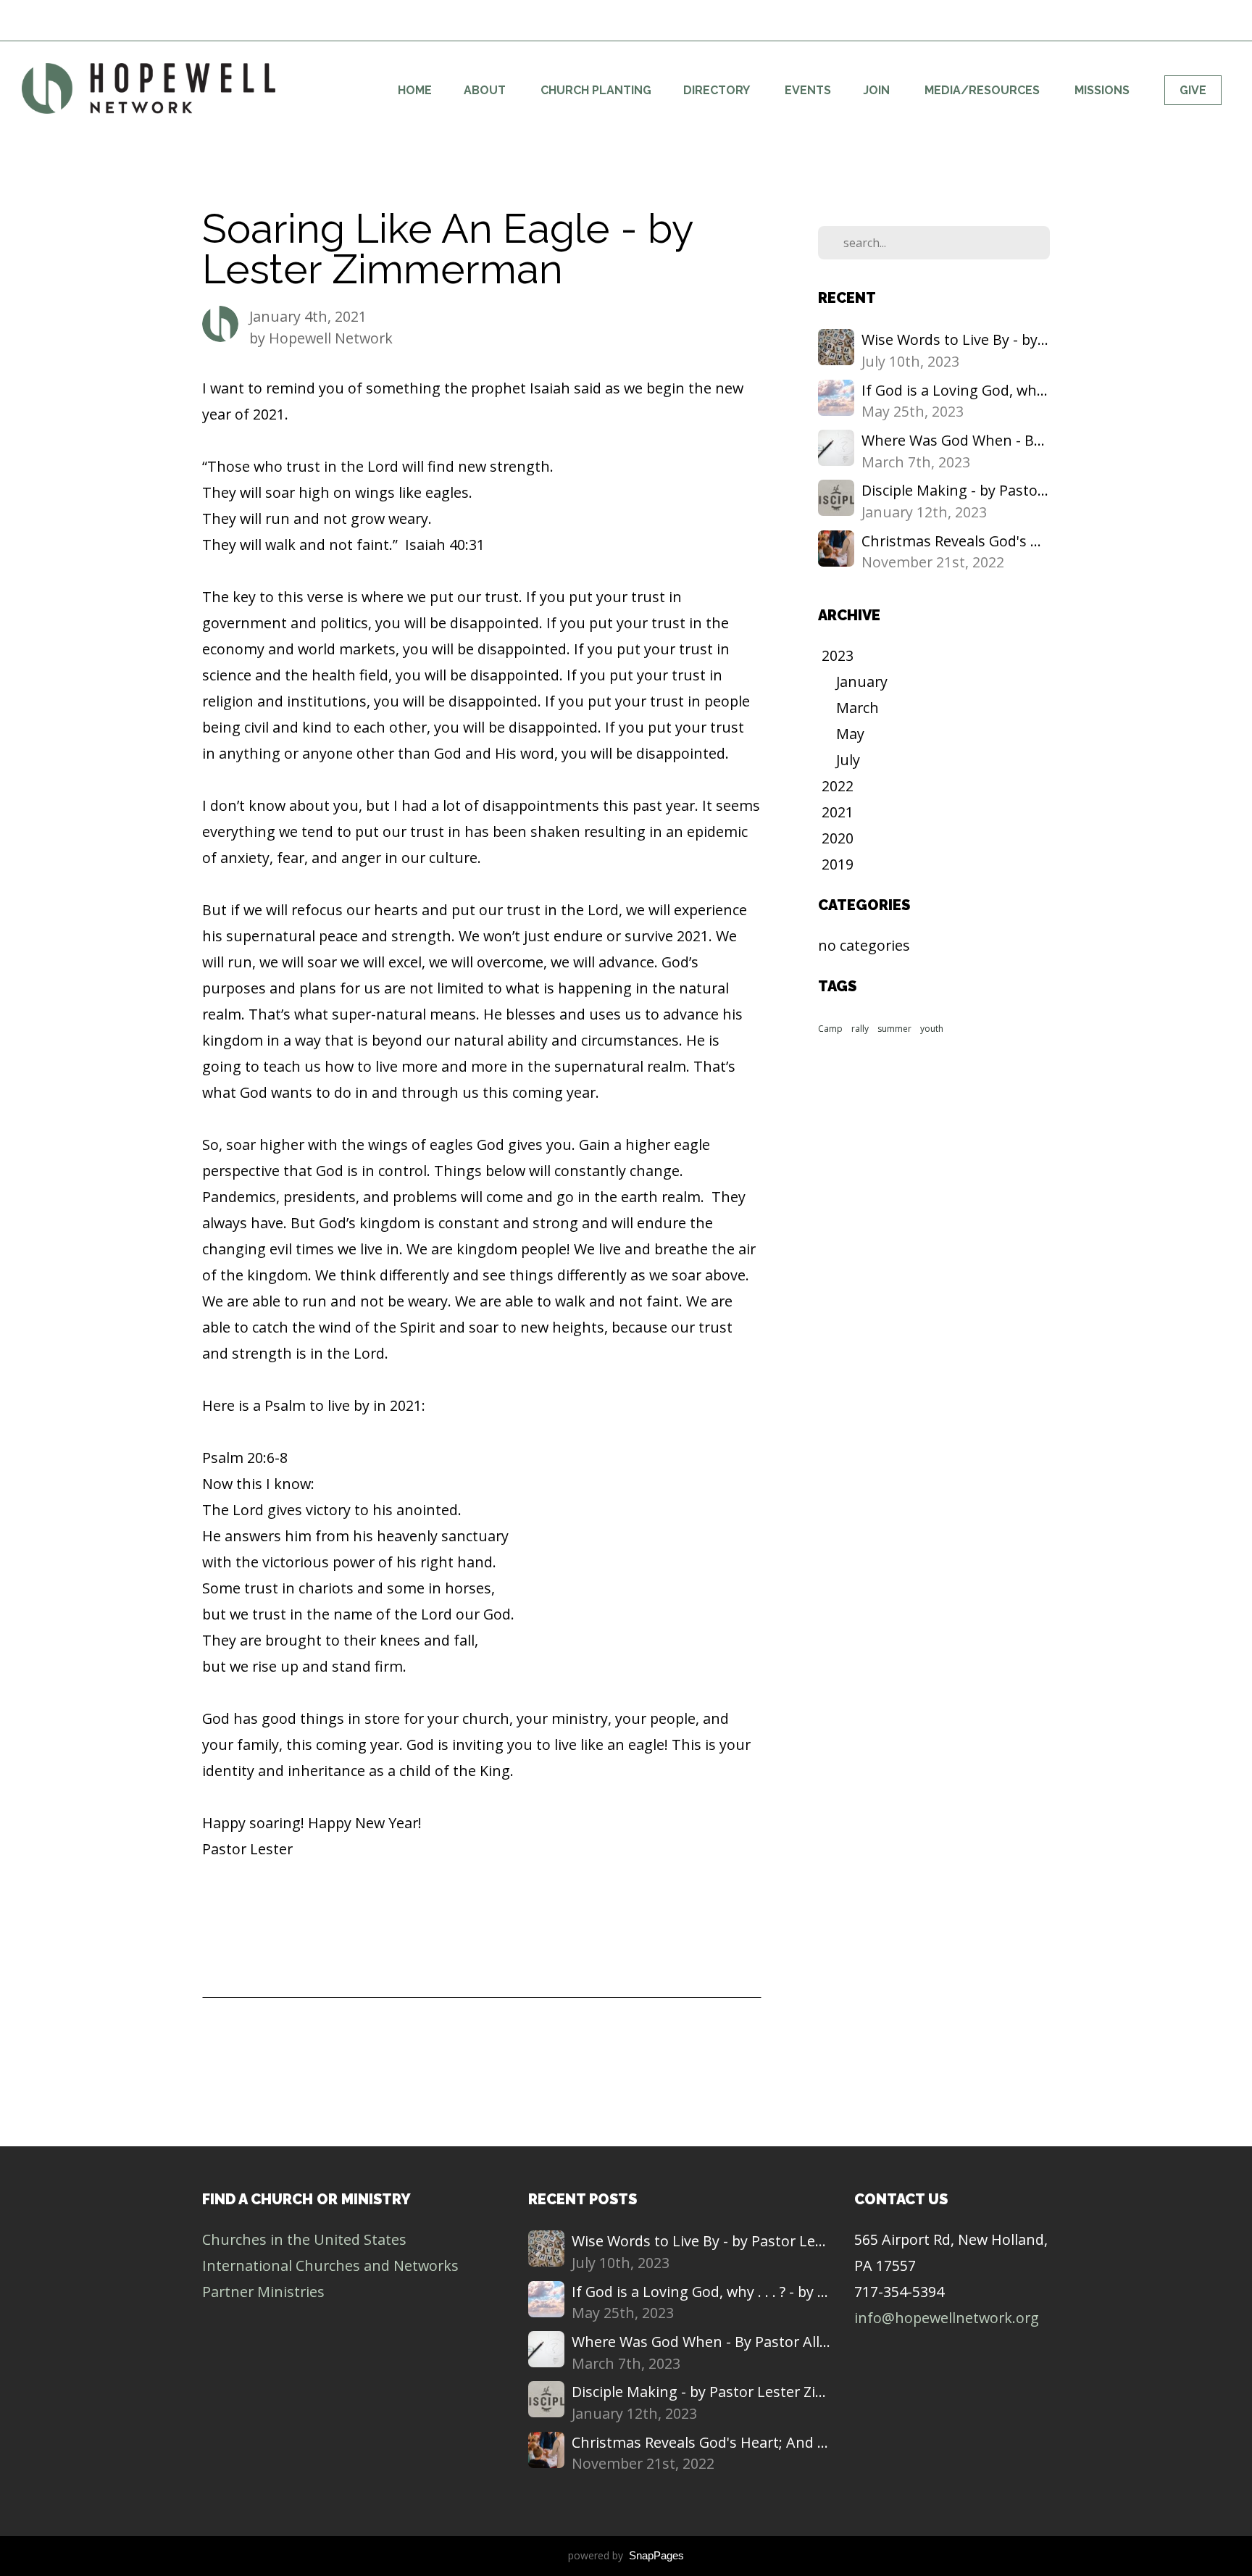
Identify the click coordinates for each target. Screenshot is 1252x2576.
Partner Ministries (263, 2292)
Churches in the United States (304, 2239)
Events (808, 90)
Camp (830, 1029)
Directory (718, 90)
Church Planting (596, 90)
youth (932, 1029)
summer (894, 1029)
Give (1193, 90)
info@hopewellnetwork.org (947, 2318)
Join (878, 90)
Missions (1103, 90)
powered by (626, 2555)
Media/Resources (984, 90)
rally (860, 1029)
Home (415, 90)
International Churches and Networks (330, 2266)
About (486, 90)
